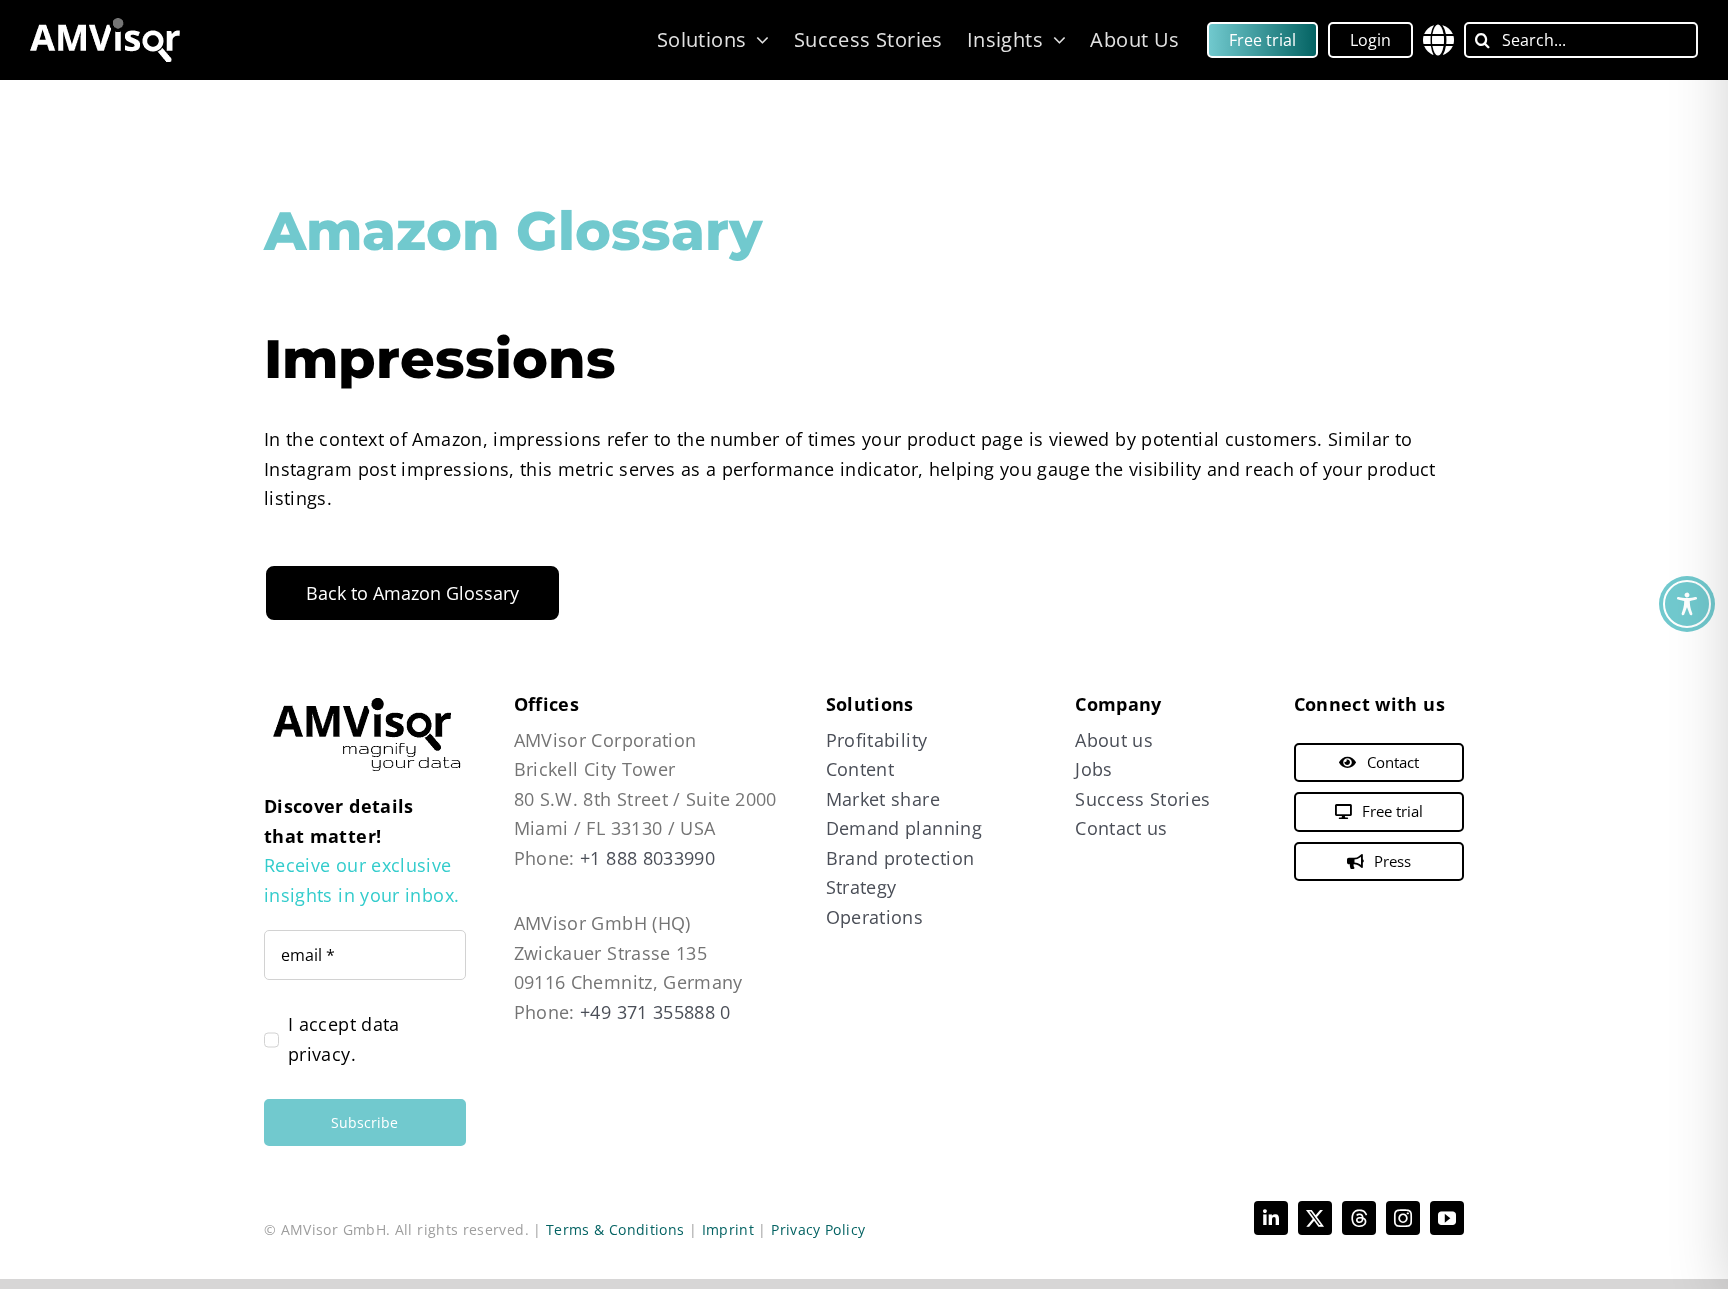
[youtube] (1447, 1218)
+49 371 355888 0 (655, 1012)
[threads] (1359, 1218)
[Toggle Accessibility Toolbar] (1687, 604)
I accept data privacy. (344, 1039)
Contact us (1121, 828)
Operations (875, 917)
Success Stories (1142, 799)
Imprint (728, 1229)
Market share (883, 799)
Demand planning (904, 828)
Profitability (877, 740)
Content (860, 769)
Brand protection (900, 858)
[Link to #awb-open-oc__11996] (1438, 40)
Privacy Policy (818, 1229)
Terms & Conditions (615, 1229)
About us (1114, 740)
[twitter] (1315, 1218)
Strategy (861, 887)
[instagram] (1403, 1218)
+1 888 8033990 (647, 858)
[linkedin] (1271, 1218)
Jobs (1093, 769)
